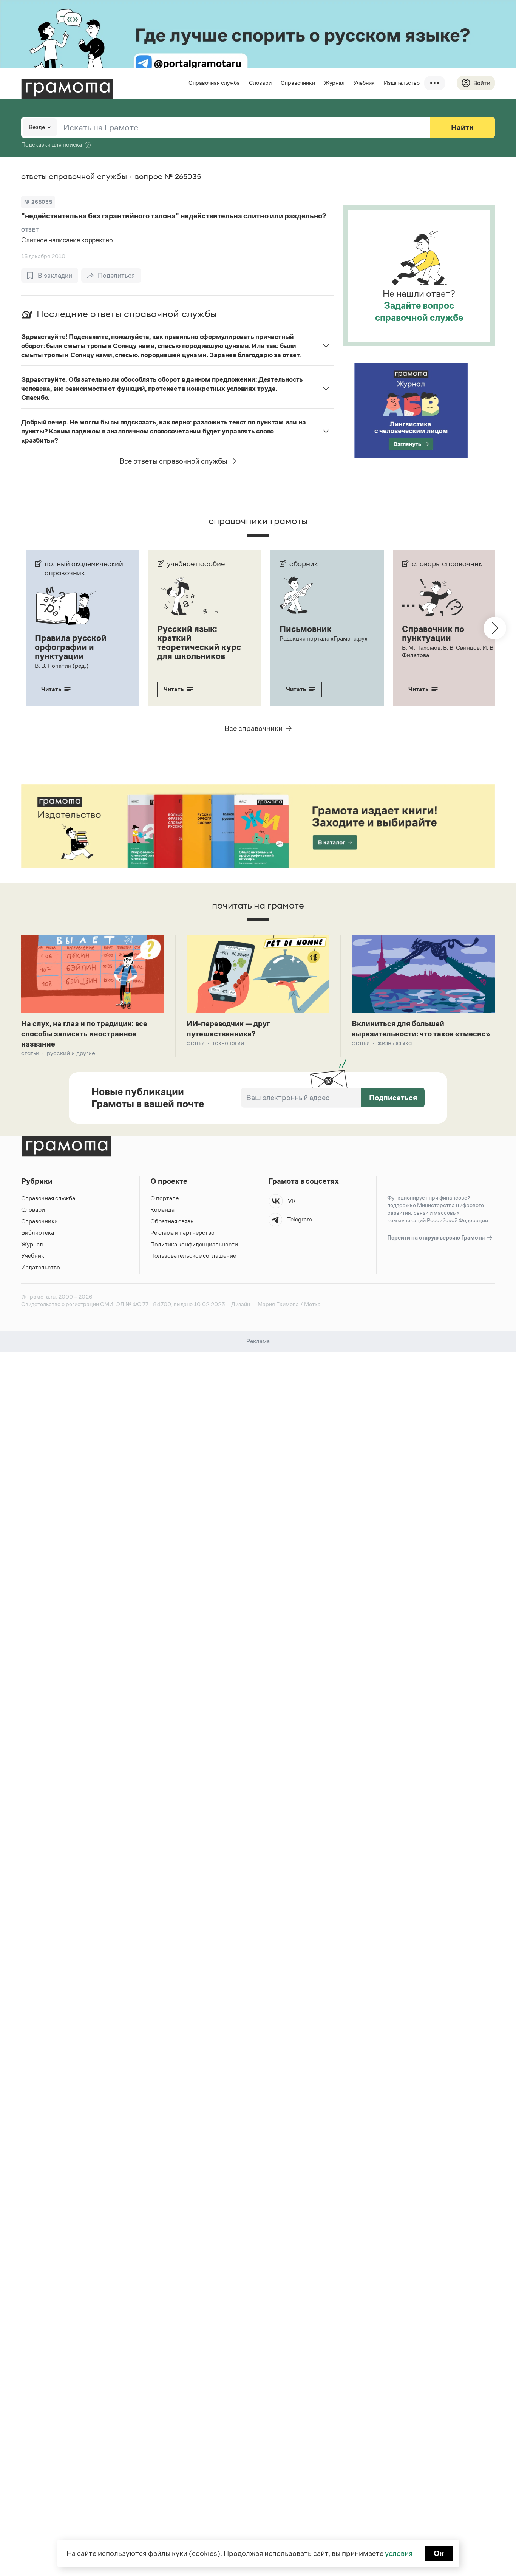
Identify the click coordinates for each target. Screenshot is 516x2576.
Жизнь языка (395, 1043)
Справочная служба (214, 83)
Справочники (298, 83)
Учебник (364, 83)
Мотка (312, 1304)
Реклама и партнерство (182, 1233)
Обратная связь (172, 1221)
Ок (439, 2553)
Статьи (30, 1053)
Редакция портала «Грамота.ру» (324, 639)
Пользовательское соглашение (193, 1256)
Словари (260, 83)
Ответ (30, 230)
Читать (51, 689)
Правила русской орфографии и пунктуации (71, 647)
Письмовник (306, 629)
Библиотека (38, 1233)
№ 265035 (38, 202)
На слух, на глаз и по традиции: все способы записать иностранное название (84, 1034)
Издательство (402, 83)
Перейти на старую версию (436, 1238)
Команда (162, 1210)
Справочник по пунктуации (433, 633)
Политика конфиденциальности (194, 1244)
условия (399, 2553)
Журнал (334, 83)
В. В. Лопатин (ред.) (62, 666)
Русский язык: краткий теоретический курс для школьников (199, 642)
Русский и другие (71, 1053)
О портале (165, 1198)
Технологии (228, 1043)
